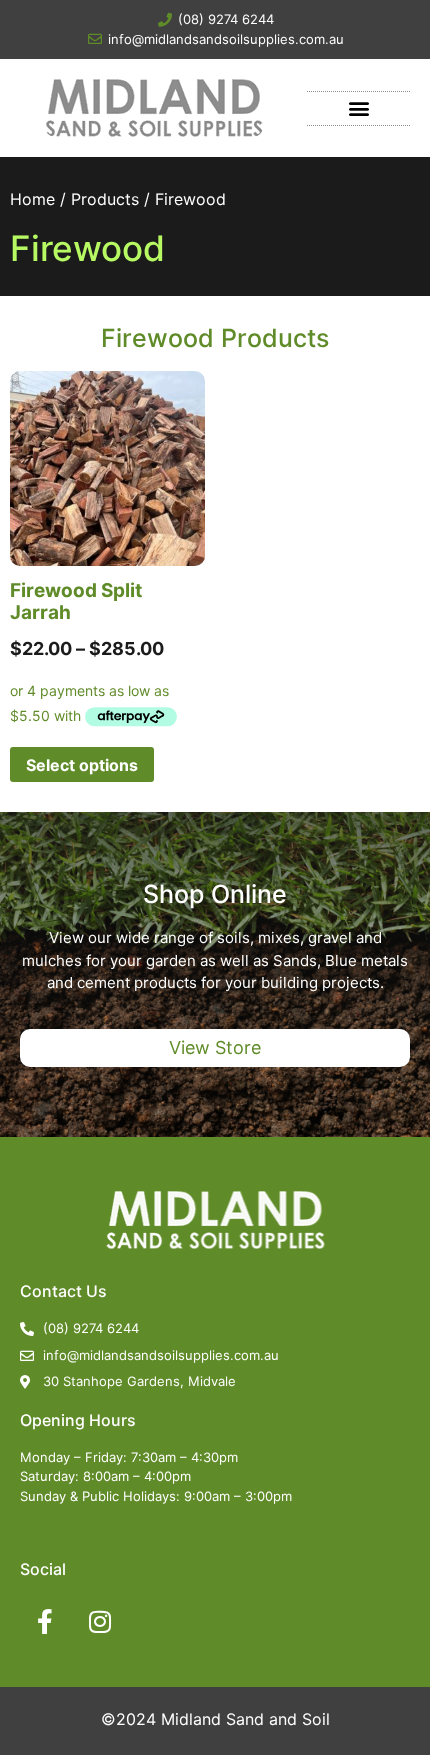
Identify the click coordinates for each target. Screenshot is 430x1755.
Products (105, 199)
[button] (358, 108)
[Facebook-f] (45, 1622)
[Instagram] (100, 1622)
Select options (82, 765)
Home (32, 199)
